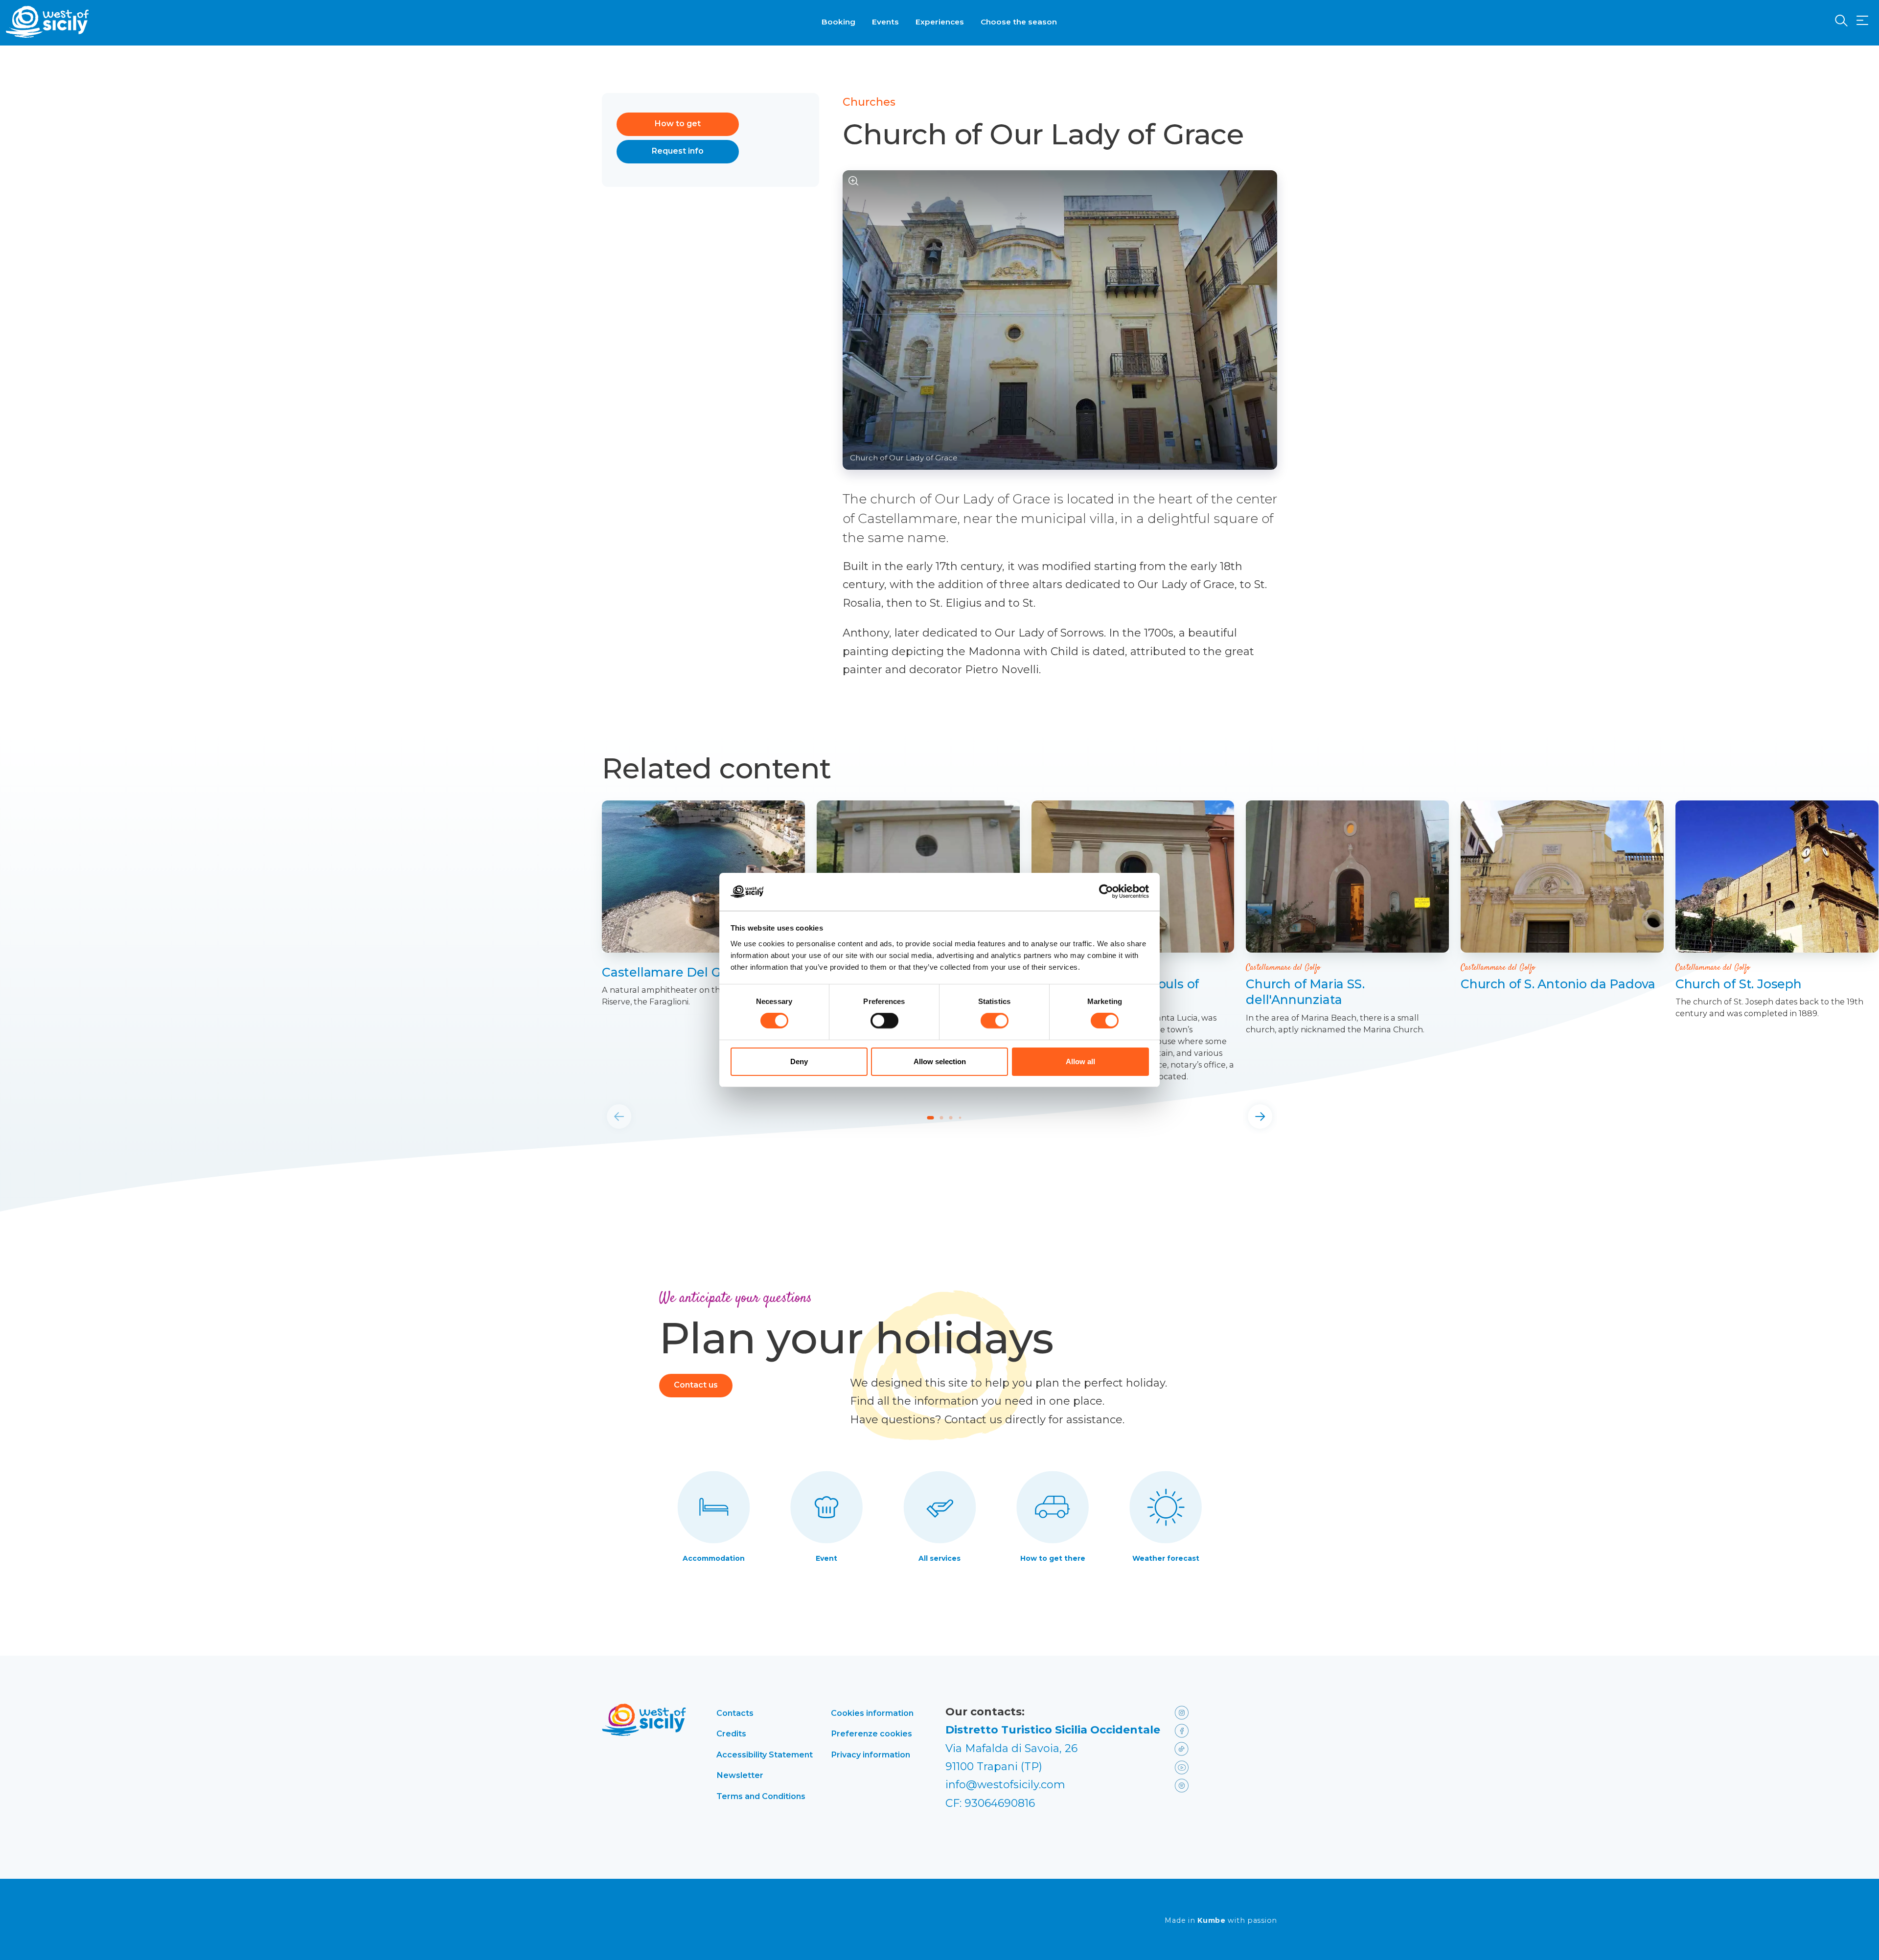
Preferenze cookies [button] (871, 1733)
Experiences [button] (940, 22)
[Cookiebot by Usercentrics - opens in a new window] (1106, 891)
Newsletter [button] (740, 1775)
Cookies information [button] (872, 1713)
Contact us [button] (696, 1385)
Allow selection (940, 1061)
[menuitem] (838, 21)
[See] (854, 181)
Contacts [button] (735, 1713)
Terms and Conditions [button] (761, 1796)
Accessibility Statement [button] (765, 1755)
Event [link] (826, 1558)
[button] (1862, 21)
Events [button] (885, 22)
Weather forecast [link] (1166, 1558)
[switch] (884, 1021)
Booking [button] (838, 22)
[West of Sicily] (47, 22)
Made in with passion (1221, 1921)
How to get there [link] (1053, 1558)
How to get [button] (678, 124)
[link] (703, 877)
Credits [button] (731, 1733)
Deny (799, 1061)
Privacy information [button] (871, 1755)
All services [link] (939, 1558)
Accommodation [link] (714, 1558)
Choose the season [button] (1019, 22)
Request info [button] (678, 151)
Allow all (1080, 1061)
